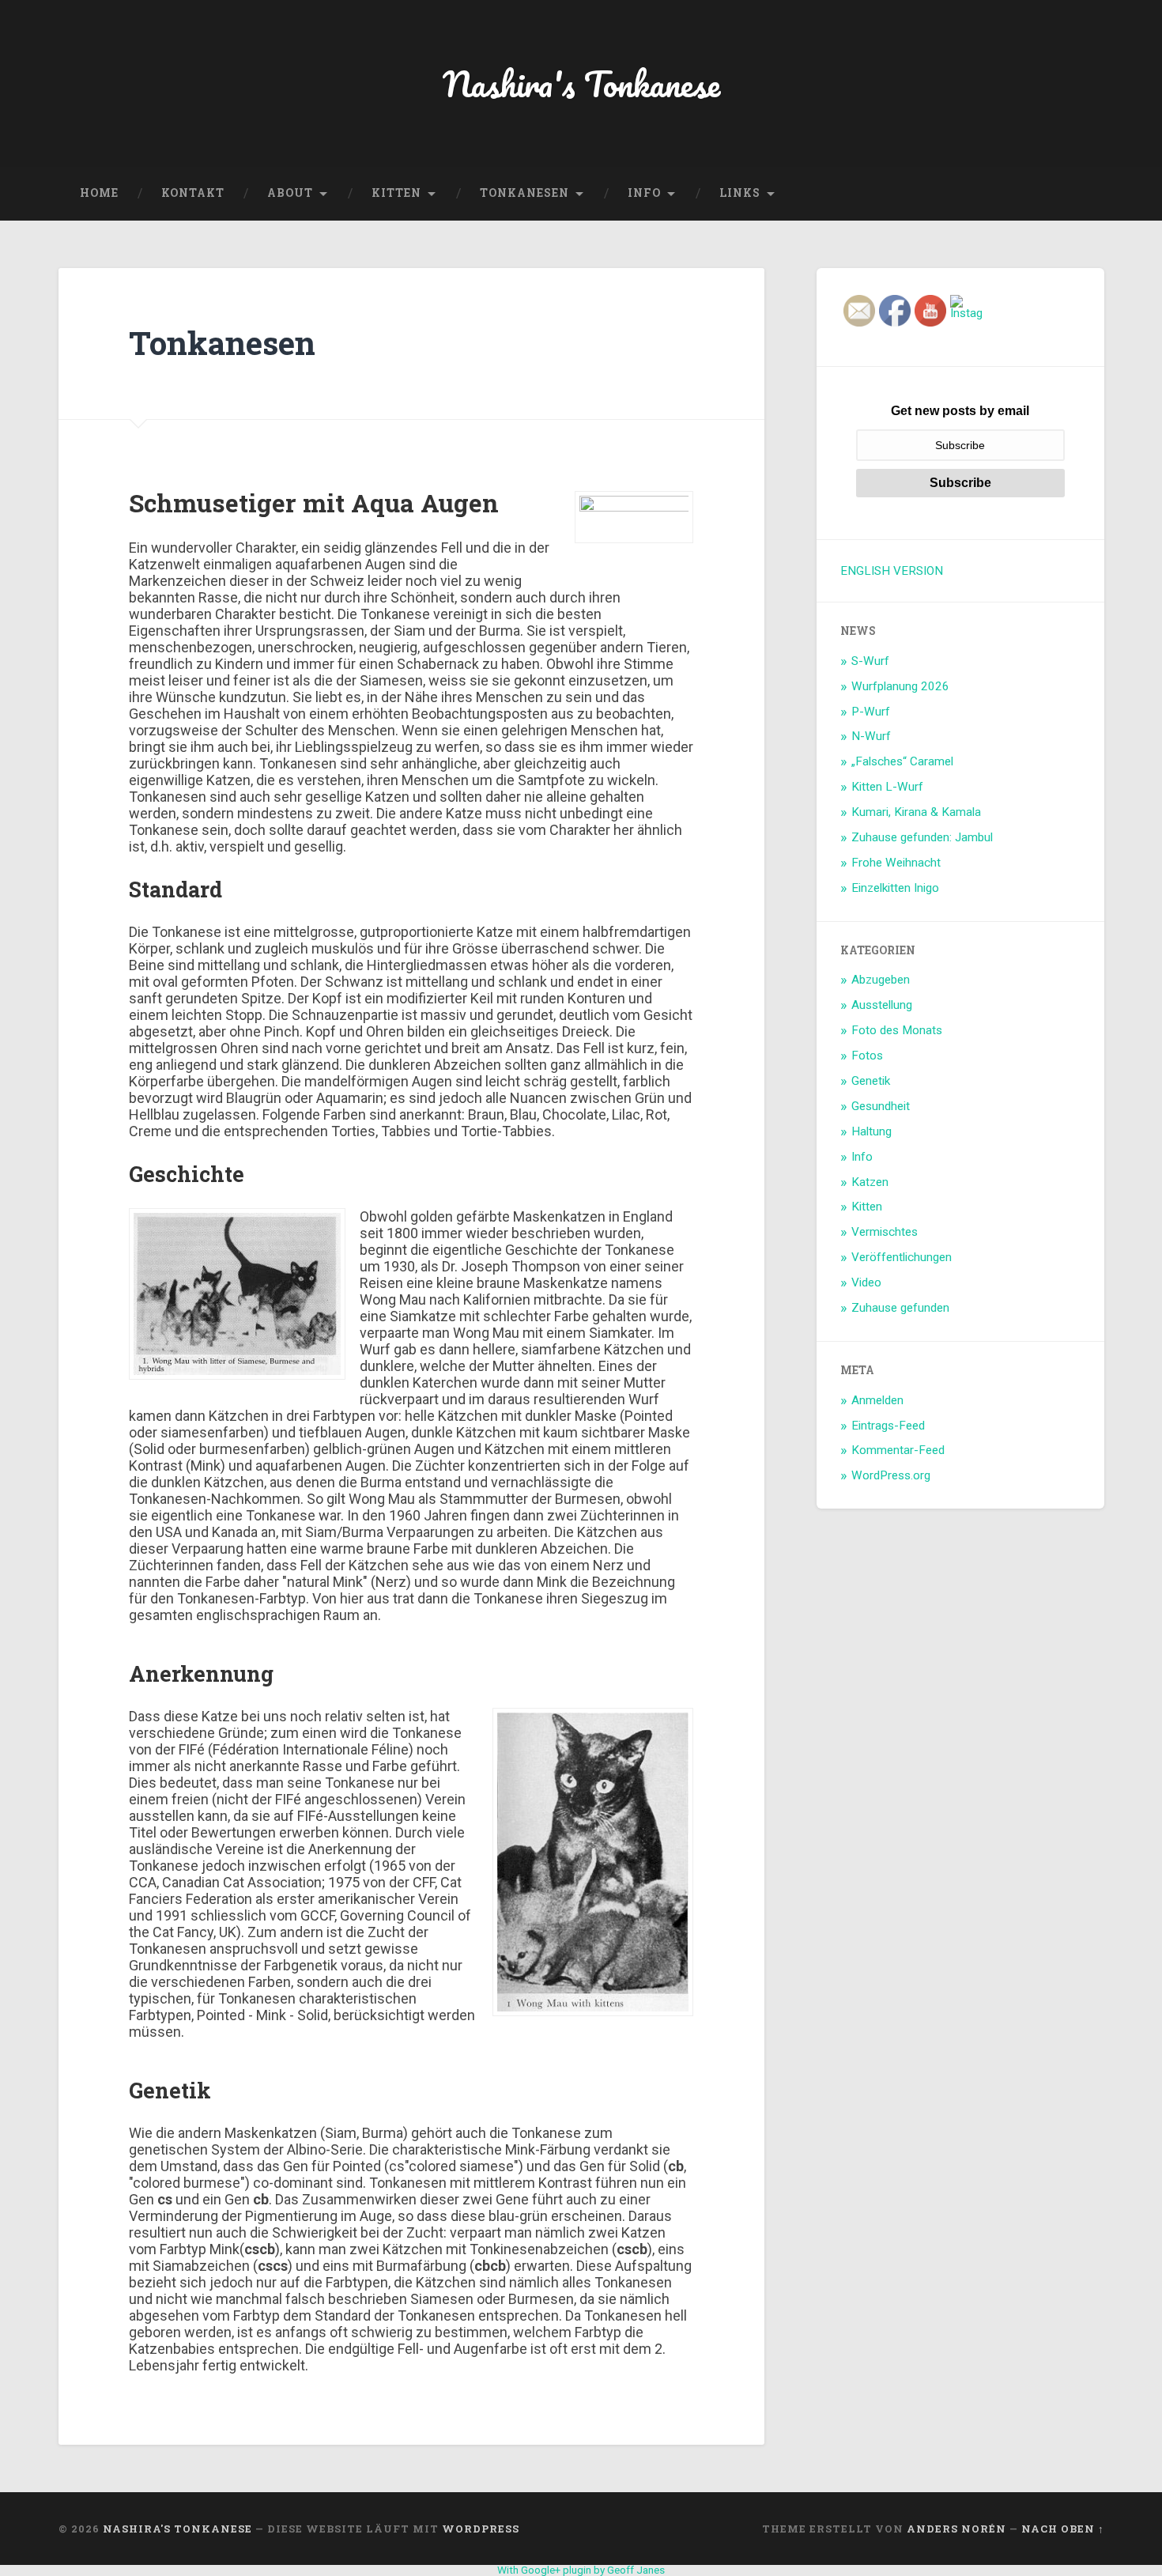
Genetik (871, 1081)
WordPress (481, 2529)
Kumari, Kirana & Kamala (916, 812)
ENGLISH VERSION (892, 571)
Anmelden (877, 1400)
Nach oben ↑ (1063, 2529)
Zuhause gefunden (900, 1308)
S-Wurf (870, 661)
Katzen (870, 1182)
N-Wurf (871, 736)
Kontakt (193, 193)
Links (740, 193)
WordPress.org (891, 1475)
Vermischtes (885, 1232)
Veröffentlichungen (902, 1257)
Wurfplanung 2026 (900, 686)
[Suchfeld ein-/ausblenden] (1077, 194)
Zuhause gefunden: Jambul (922, 837)
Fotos (867, 1056)
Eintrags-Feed (888, 1426)
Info (644, 193)
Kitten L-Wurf (887, 787)
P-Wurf (871, 712)
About (290, 193)
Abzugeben (881, 980)
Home (99, 193)
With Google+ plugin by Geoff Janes (581, 2570)
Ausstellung (882, 1005)
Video (866, 1282)
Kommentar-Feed (898, 1450)
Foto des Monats (897, 1030)
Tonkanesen (524, 193)
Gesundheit (881, 1106)
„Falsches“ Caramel (902, 761)
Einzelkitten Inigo (895, 888)
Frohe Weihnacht (896, 863)
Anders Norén (956, 2529)
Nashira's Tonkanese (581, 83)
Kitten (396, 193)
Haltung (871, 1131)
